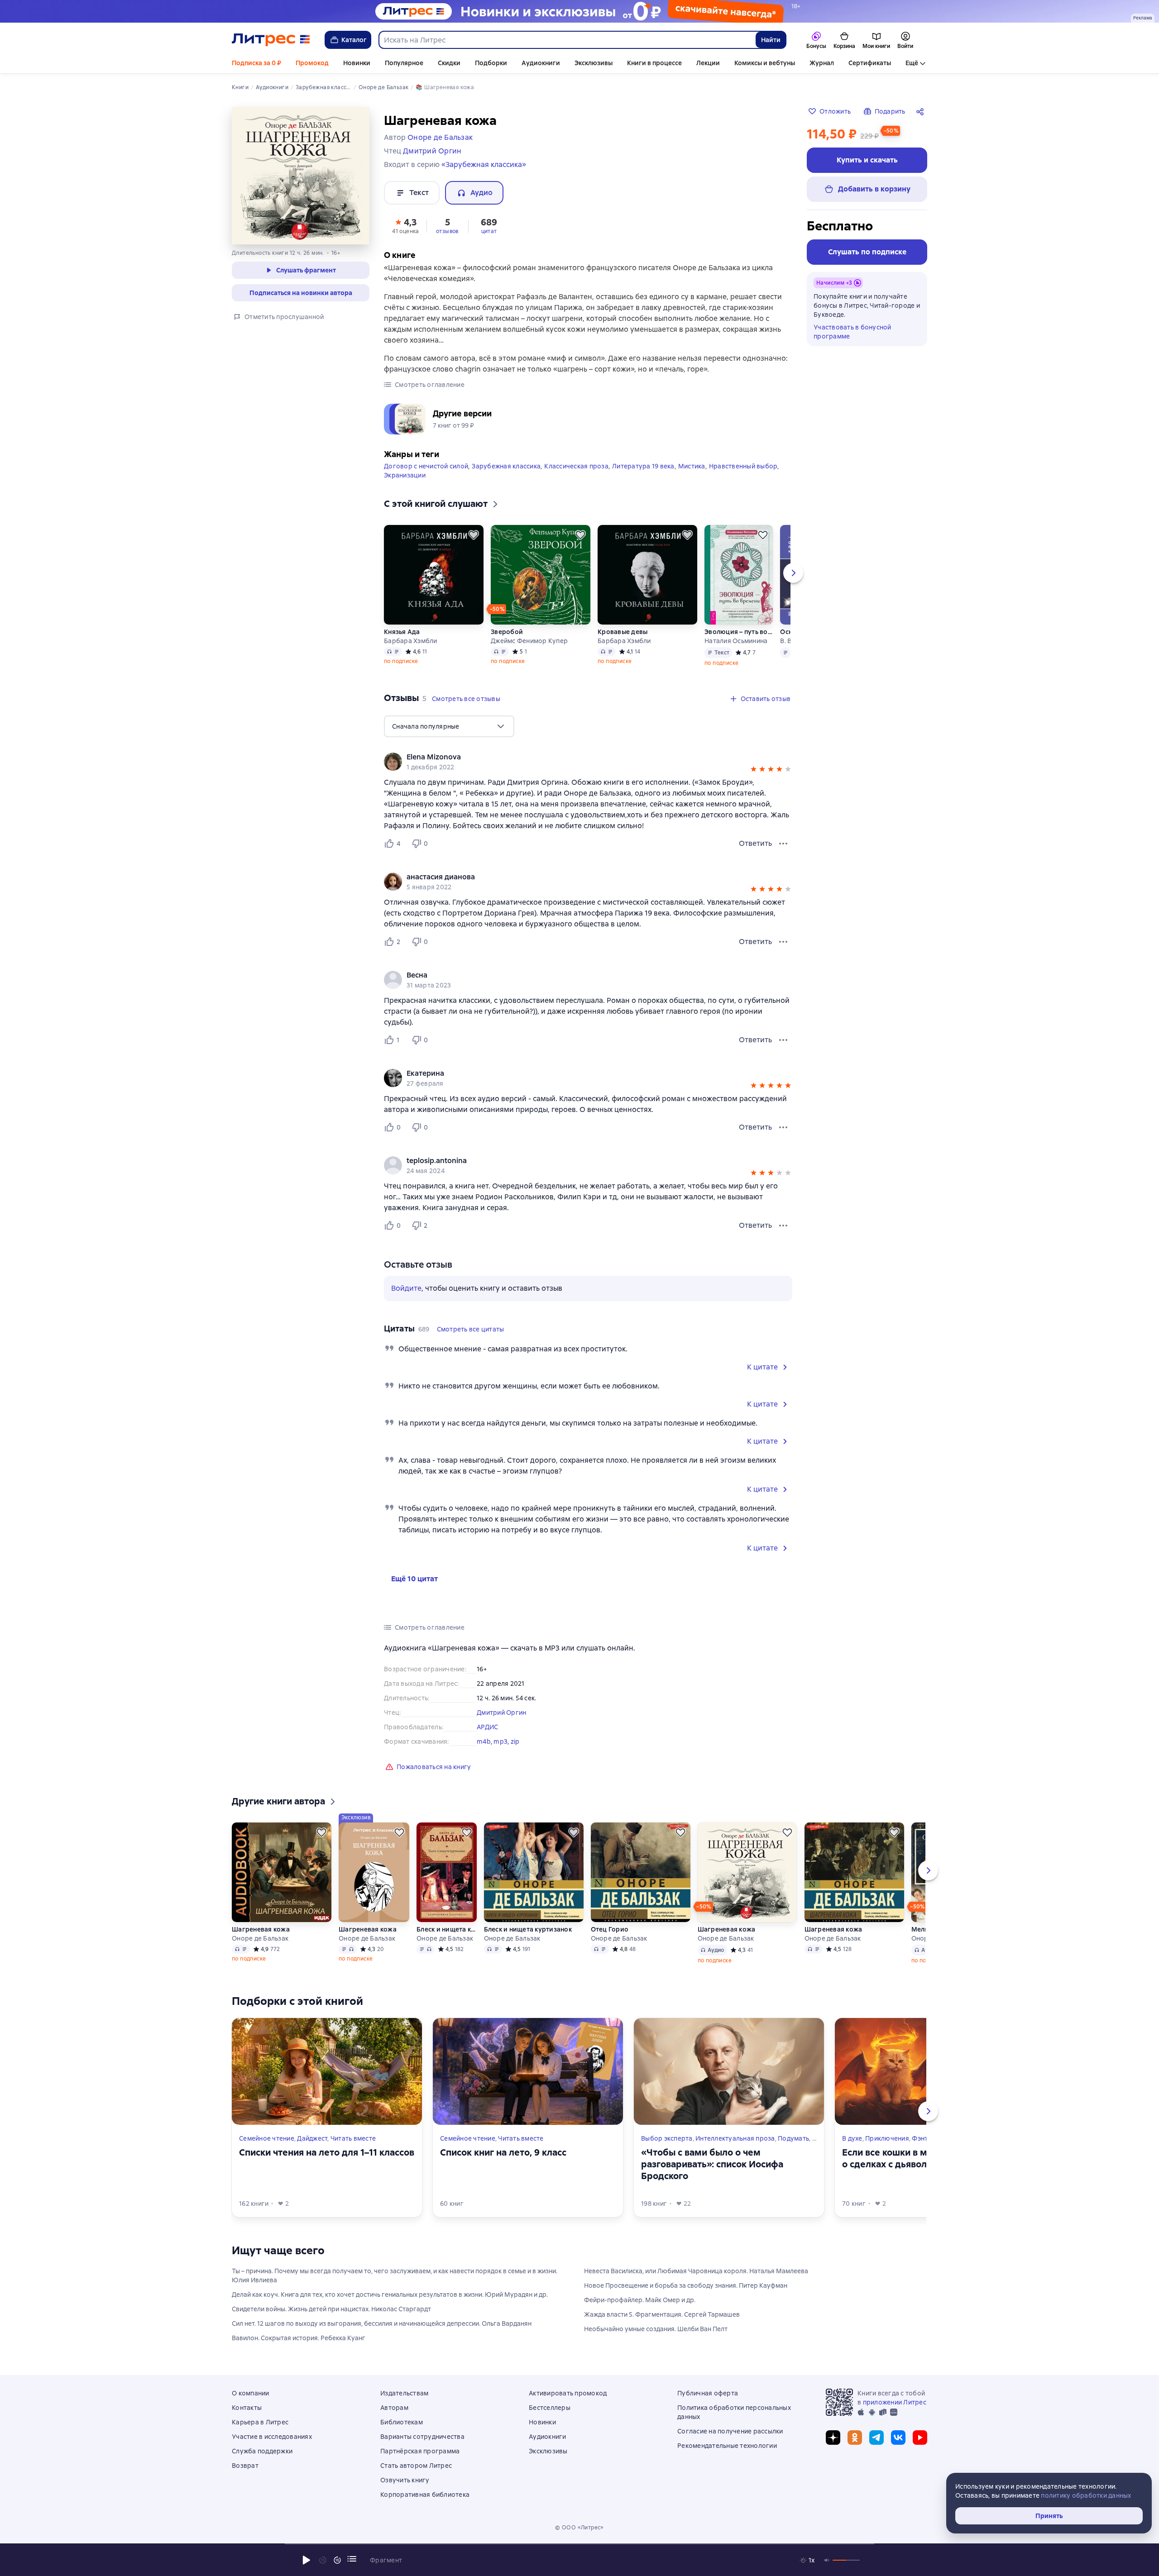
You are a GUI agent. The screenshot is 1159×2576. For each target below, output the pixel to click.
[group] (588, 762)
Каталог (354, 40)
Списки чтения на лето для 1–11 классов (327, 2152)
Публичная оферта (708, 2393)
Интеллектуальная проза (735, 2138)
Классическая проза (576, 466)
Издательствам (404, 2393)
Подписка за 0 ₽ (256, 63)
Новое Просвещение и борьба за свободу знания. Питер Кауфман (686, 2285)
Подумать (793, 2138)
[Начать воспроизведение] (307, 2560)
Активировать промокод (568, 2393)
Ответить (755, 843)
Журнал (822, 63)
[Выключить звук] (827, 2560)
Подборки (491, 63)
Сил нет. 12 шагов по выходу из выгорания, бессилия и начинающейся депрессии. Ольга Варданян (382, 2323)
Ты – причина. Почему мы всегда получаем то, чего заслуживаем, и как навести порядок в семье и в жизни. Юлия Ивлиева (395, 2275)
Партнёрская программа (420, 2451)
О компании (251, 2393)
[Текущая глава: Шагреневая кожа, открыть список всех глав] (352, 2559)
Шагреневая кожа (261, 1929)
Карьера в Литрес (260, 2422)
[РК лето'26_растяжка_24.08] (579, 11)
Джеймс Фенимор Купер (529, 641)
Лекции (708, 63)
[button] (406, 225)
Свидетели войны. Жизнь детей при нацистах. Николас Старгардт (331, 2309)
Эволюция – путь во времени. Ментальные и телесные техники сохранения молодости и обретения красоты (739, 632)
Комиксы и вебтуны (765, 63)
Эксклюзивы (594, 63)
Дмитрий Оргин (501, 1713)
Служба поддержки (262, 2451)
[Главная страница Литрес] (271, 40)
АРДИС (487, 1727)
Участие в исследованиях (272, 2437)
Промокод (312, 63)
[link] (575, 757)
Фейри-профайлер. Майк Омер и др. (640, 2300)
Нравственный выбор (743, 466)
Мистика (692, 466)
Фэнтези (925, 2138)
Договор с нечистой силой (426, 466)
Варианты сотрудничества (422, 2437)
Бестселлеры (550, 2408)
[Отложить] (474, 535)
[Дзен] (833, 2438)
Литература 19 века (643, 466)
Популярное (404, 63)
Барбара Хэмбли (411, 641)
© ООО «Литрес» (579, 2528)
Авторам (394, 2408)
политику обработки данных (1086, 2495)
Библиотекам (402, 2422)
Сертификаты (870, 63)
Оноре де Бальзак (260, 1938)
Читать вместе (353, 2138)
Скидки (449, 63)
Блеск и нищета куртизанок (446, 1929)
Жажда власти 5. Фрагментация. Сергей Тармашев (662, 2314)
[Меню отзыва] (783, 844)
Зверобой (507, 632)
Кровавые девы (623, 632)
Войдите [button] (406, 1288)
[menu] (449, 726)
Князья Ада (402, 632)
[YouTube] (920, 2438)
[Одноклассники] (855, 2438)
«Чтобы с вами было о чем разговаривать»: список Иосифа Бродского (712, 2164)
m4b (484, 1741)
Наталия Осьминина (736, 641)
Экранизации (405, 475)
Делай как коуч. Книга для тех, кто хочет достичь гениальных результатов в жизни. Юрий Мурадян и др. (390, 2295)
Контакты (247, 2408)
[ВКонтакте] (898, 2438)
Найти (771, 40)
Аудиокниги (541, 63)
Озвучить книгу (405, 2480)
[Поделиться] (922, 111)
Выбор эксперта (667, 2138)
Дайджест (312, 2138)
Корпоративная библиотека (425, 2495)
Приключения (887, 2138)
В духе (852, 2138)
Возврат (245, 2466)
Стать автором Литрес (416, 2466)
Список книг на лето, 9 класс (503, 2152)
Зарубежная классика (506, 466)
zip (515, 1741)
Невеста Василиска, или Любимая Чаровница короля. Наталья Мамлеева (696, 2271)
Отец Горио (610, 1929)
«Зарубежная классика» (484, 165)
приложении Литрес (895, 2402)
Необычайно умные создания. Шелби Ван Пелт (656, 2329)
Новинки (357, 63)
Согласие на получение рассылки (730, 2431)
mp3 (500, 1741)
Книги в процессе (654, 63)
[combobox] (567, 40)
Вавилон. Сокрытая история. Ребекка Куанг (299, 2338)
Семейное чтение (267, 2138)
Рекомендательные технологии (727, 2446)
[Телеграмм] (876, 2438)
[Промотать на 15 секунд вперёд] (337, 2560)
